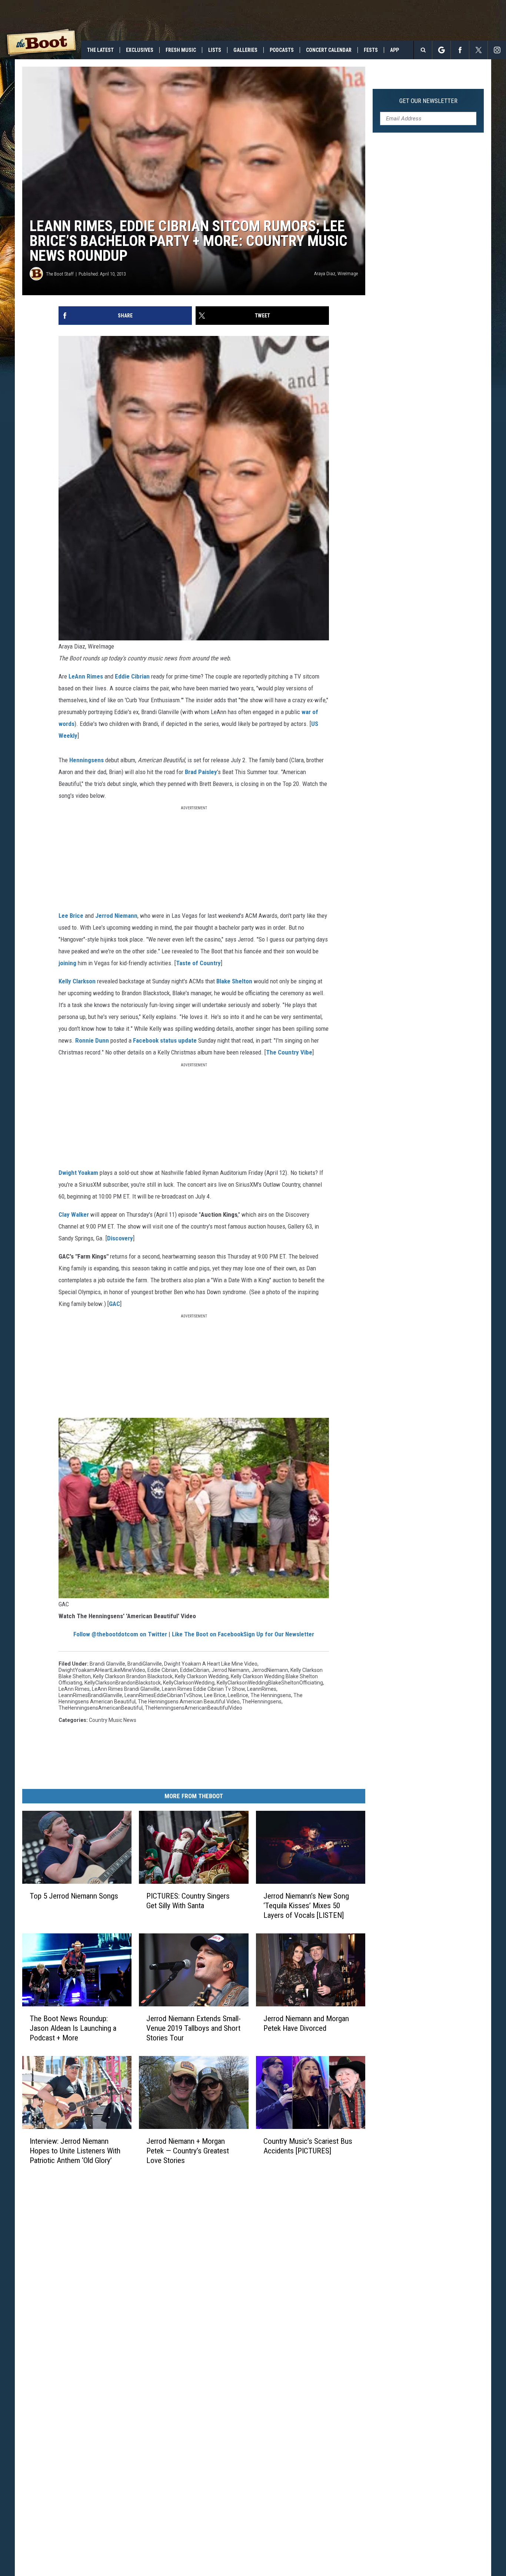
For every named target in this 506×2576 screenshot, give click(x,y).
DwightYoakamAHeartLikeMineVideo (102, 1670)
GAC (114, 1304)
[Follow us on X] (478, 50)
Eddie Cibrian (132, 676)
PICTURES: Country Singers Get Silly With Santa (188, 1901)
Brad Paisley (201, 772)
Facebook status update (165, 1040)
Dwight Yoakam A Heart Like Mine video (211, 1664)
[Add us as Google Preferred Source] (441, 50)
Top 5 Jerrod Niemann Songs (74, 1896)
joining (67, 963)
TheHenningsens (262, 1702)
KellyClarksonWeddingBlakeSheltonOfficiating (270, 1683)
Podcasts (282, 50)
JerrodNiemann (270, 1670)
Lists (215, 50)
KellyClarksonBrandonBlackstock (123, 1683)
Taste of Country (198, 963)
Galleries (245, 50)
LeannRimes (262, 1689)
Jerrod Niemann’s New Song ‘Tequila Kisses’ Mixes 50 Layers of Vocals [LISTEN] (306, 1906)
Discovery (120, 1238)
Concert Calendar (329, 50)
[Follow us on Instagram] (497, 50)
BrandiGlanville (145, 1664)
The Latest (100, 50)
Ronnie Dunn (92, 1040)
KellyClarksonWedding (189, 1683)
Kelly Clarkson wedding (202, 1676)
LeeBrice (238, 1695)
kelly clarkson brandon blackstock (133, 1676)
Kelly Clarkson (77, 981)
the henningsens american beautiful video (189, 1702)
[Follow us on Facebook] (460, 50)
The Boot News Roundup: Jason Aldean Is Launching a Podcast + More (73, 2028)
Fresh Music (181, 50)
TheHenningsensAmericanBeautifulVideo (194, 1708)
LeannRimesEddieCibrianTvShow (163, 1695)
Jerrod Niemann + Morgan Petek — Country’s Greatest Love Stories (188, 2150)
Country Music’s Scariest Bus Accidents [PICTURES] (308, 2146)
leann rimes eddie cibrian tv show (203, 1689)
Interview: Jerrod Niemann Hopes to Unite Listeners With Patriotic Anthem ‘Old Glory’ (75, 2150)
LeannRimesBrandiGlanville (90, 1695)
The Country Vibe (289, 1052)
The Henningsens (271, 1695)
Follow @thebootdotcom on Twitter (120, 1634)
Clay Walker (74, 1214)
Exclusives (140, 50)
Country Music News (113, 1720)
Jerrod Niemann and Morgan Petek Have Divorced (306, 2023)
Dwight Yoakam (78, 1173)
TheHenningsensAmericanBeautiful (101, 1708)
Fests (371, 50)
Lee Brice (71, 916)
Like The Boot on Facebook (208, 1634)
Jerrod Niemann (116, 916)
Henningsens (86, 760)
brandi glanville (107, 1664)
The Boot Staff (60, 274)
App (395, 50)
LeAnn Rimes (86, 676)
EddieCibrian (195, 1670)
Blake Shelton (234, 981)
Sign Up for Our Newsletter (279, 1634)
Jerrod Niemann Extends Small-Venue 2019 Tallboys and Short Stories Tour (194, 2028)
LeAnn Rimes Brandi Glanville (126, 1689)
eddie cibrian (163, 1670)
